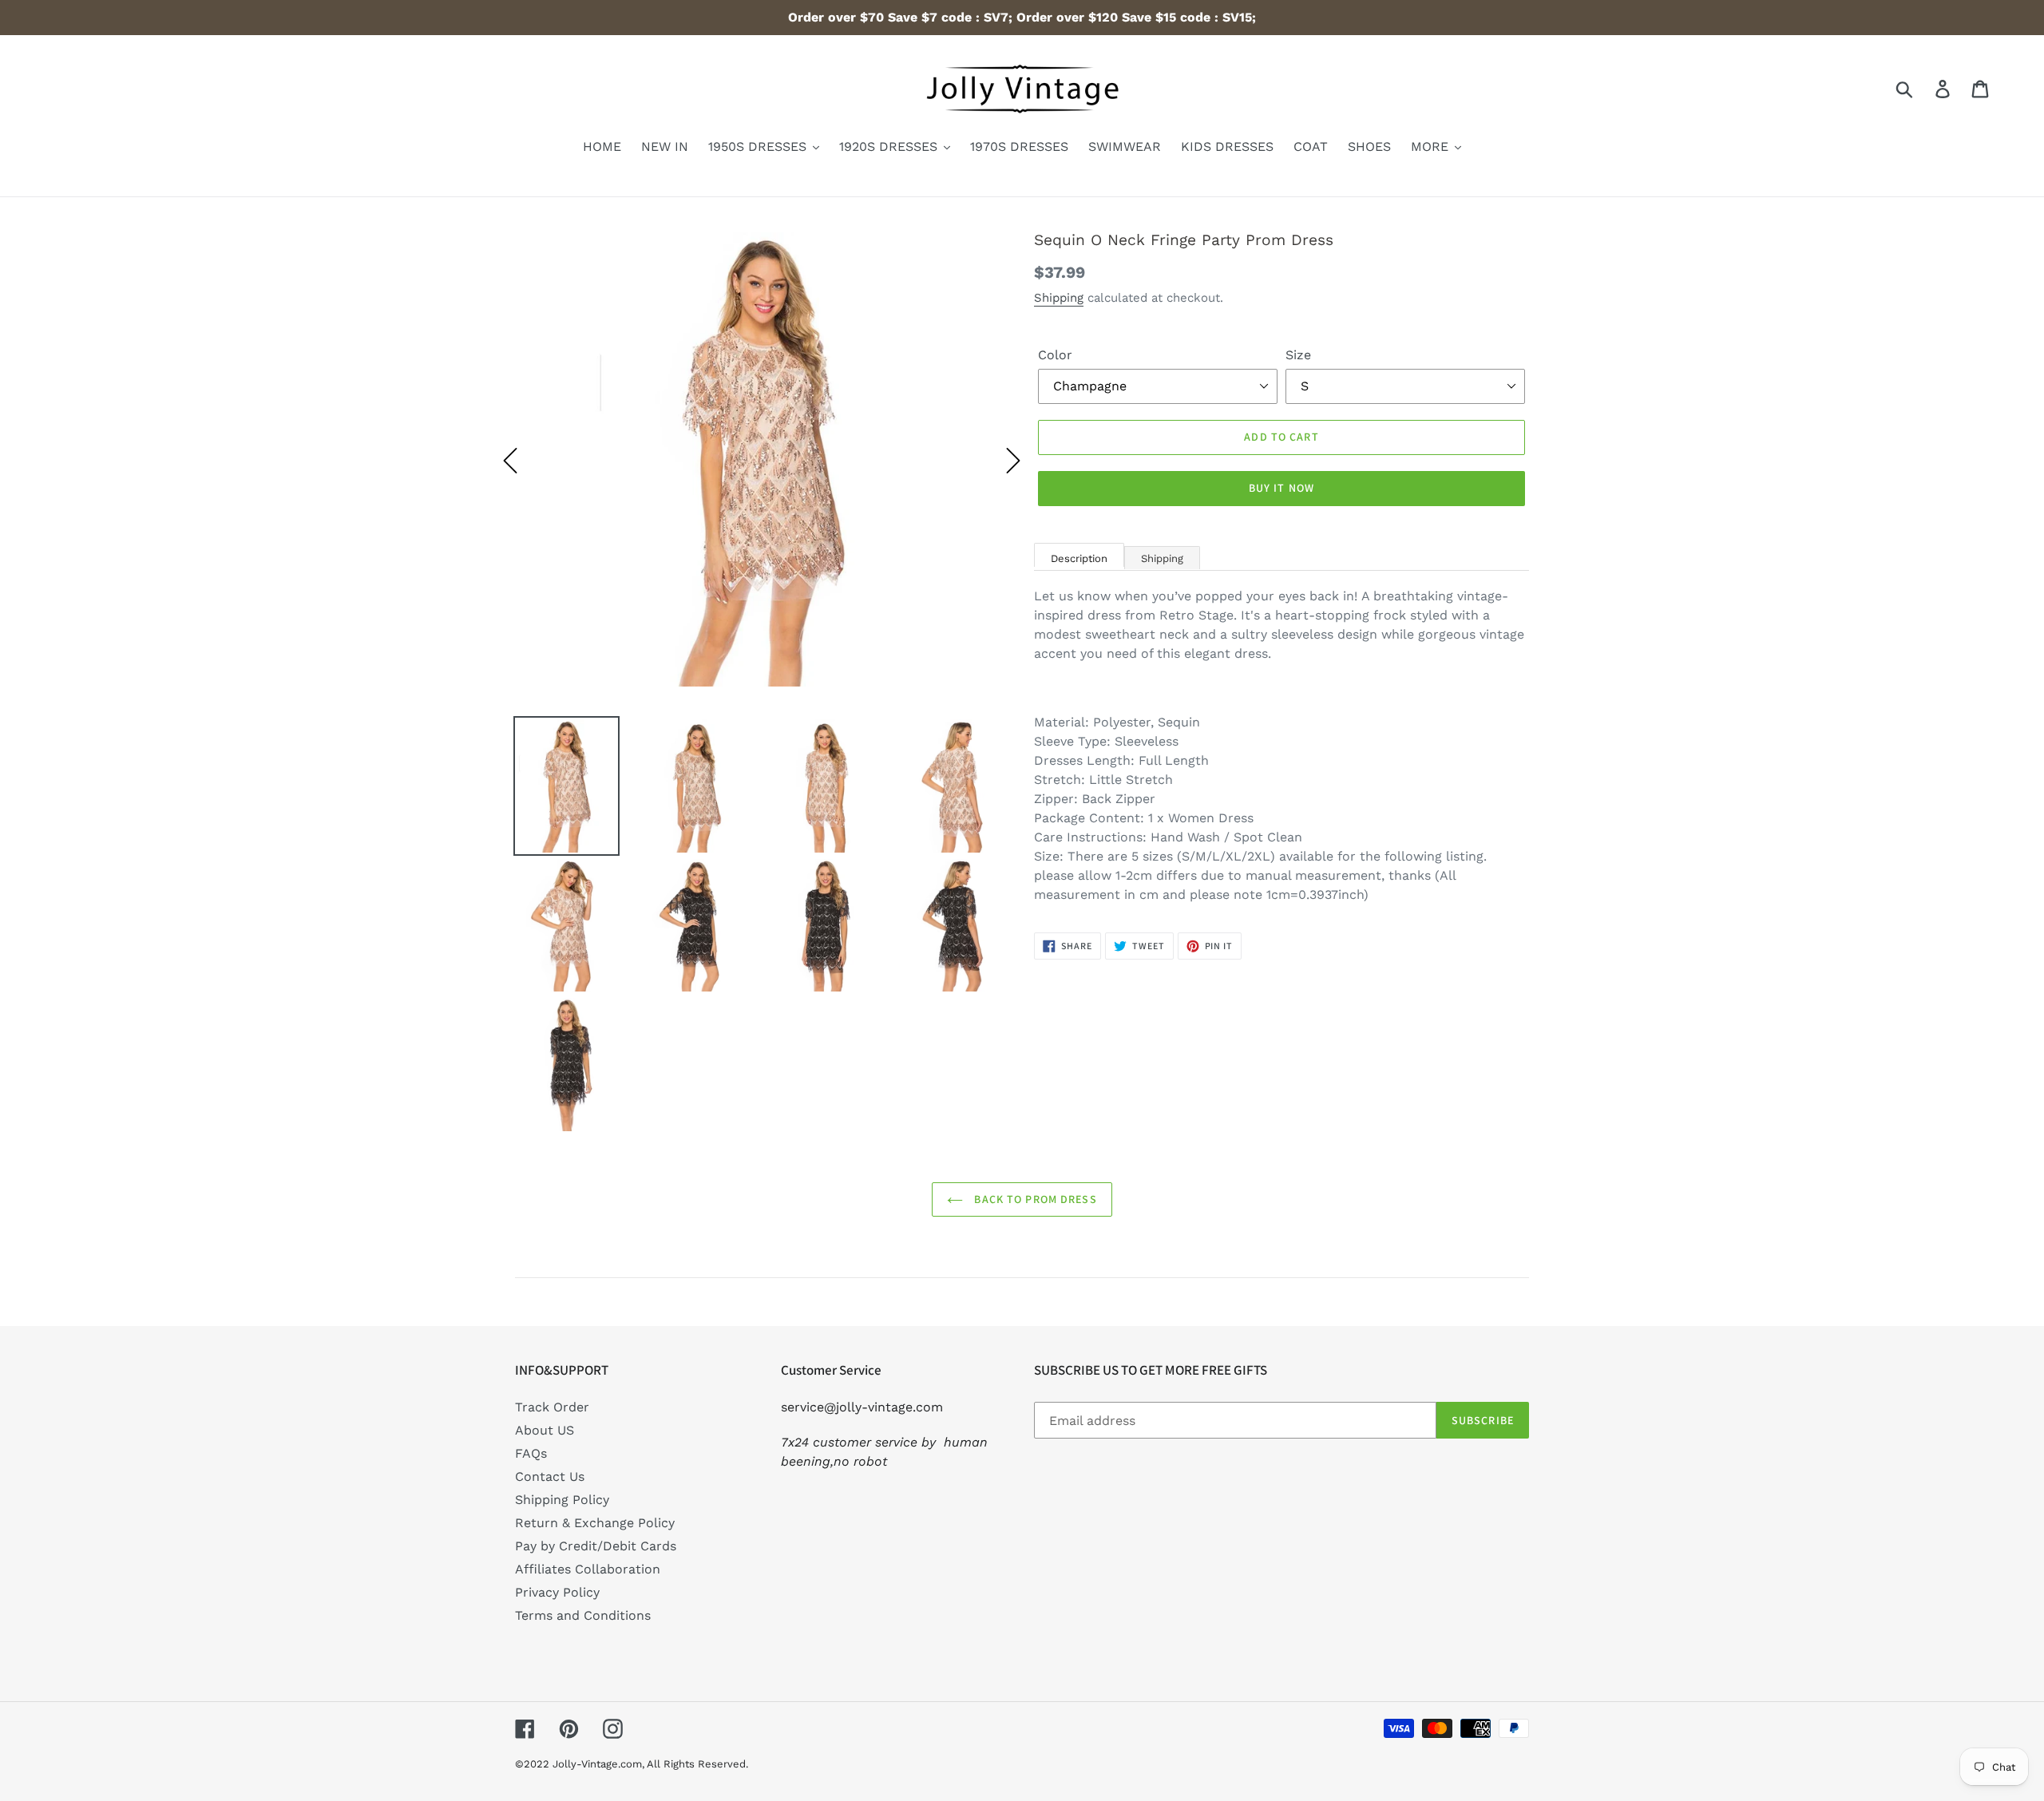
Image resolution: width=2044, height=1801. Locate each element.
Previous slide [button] (510, 461)
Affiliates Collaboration (588, 1569)
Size (1298, 355)
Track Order (552, 1407)
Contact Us (550, 1476)
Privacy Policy (557, 1592)
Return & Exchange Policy (595, 1523)
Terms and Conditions (583, 1615)
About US (545, 1430)
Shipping (1059, 298)
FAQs (531, 1453)
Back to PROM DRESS (1034, 1199)
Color (1055, 355)
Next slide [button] (1013, 461)
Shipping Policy (562, 1500)
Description (1079, 558)
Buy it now (1281, 488)
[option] (762, 461)
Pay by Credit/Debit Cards (596, 1546)
